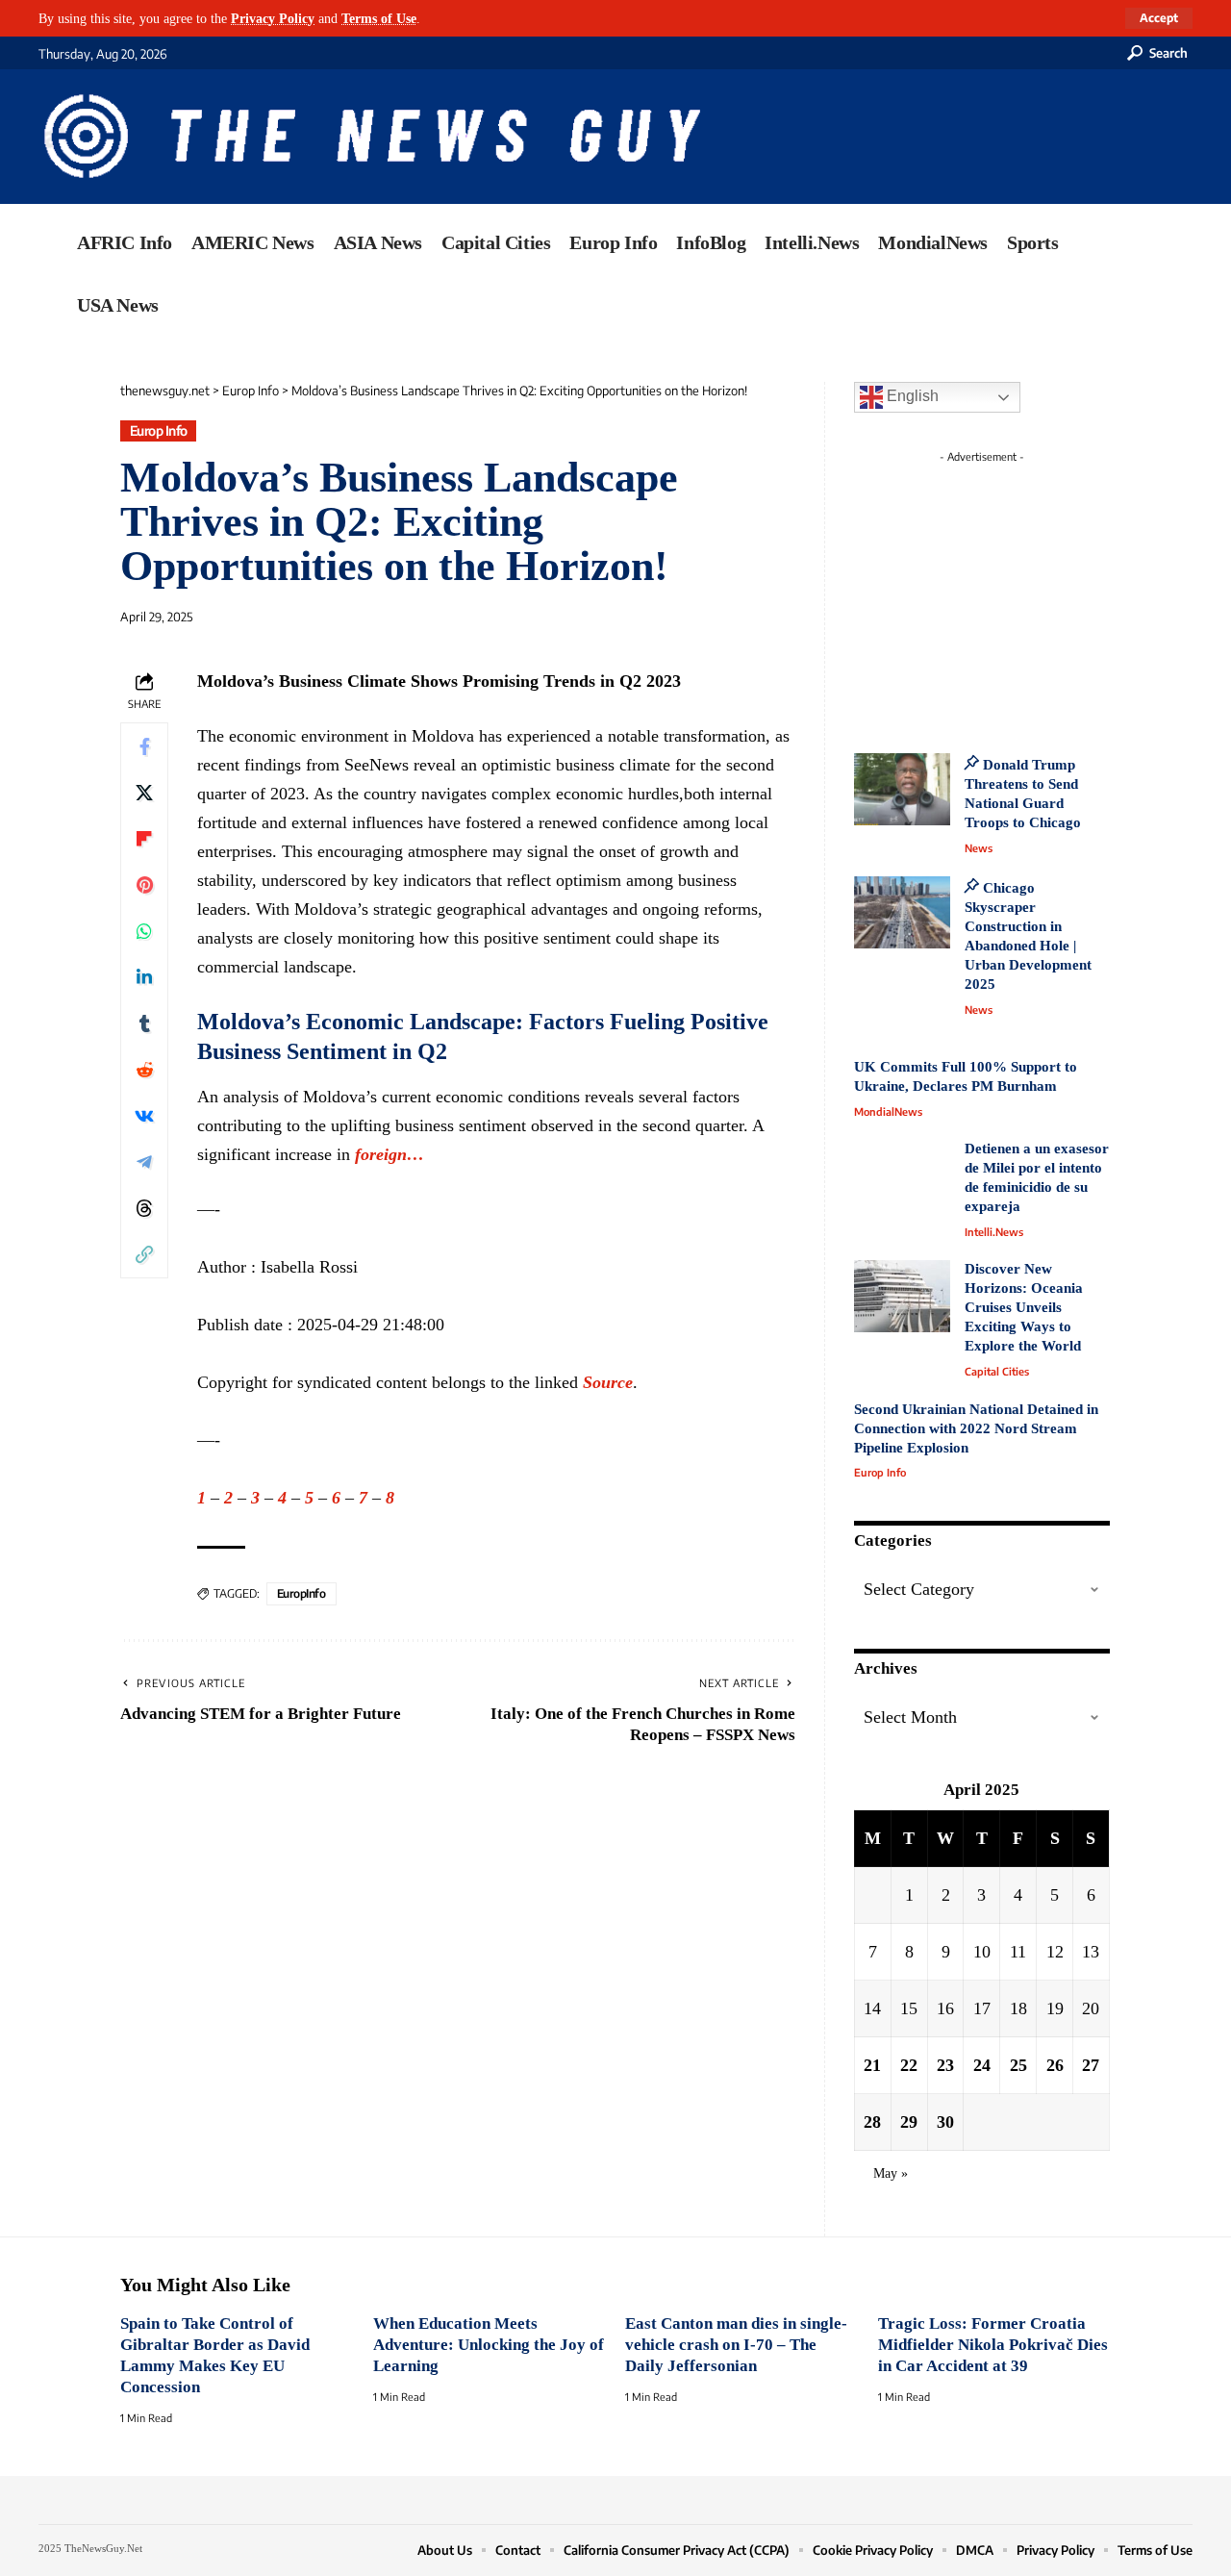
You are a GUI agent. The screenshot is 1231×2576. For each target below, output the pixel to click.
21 (872, 2065)
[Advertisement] (1017, 592)
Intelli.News (994, 1232)
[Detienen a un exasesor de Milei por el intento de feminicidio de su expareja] (902, 1176)
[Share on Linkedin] (144, 977)
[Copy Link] (144, 1254)
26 (1055, 2065)
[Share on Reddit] (144, 1070)
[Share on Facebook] (144, 746)
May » (891, 2173)
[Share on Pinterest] (144, 885)
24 (982, 2065)
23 (945, 2065)
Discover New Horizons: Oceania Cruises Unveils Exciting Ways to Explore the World (1024, 1307)
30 (945, 2122)
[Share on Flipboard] (144, 839)
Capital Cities (997, 1371)
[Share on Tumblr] (144, 1023)
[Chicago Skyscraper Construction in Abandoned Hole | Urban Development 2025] (902, 912)
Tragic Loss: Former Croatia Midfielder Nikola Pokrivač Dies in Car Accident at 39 (993, 2345)
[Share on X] (144, 793)
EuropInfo (301, 1593)
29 (909, 2122)
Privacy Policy (273, 18)
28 (872, 2122)
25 (1018, 2065)
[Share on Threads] (144, 1208)
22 (909, 2065)
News (979, 848)
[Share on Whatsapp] (144, 931)
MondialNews (888, 1111)
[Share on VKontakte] (144, 1116)
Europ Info (159, 430)
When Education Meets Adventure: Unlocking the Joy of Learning (489, 2345)
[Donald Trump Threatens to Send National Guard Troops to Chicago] (902, 789)
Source (608, 1382)
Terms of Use (379, 18)
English (911, 396)
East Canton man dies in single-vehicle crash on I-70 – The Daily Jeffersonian (736, 2345)
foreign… (389, 1154)
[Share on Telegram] (144, 1162)
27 (1091, 2065)
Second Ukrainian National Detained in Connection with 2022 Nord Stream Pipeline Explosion (976, 1428)
